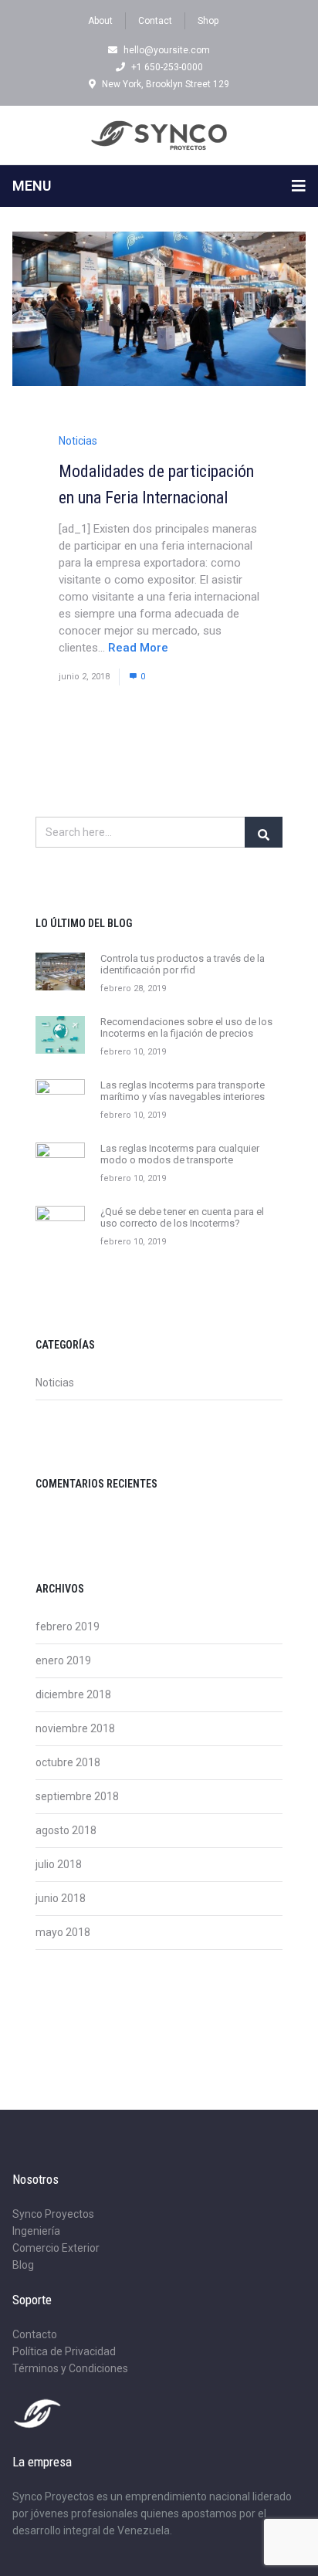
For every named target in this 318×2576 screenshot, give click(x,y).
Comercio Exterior (56, 2248)
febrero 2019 (68, 1627)
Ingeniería (36, 2231)
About (100, 21)
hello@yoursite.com (167, 50)
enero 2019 (63, 1660)
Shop (208, 21)
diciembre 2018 (73, 1694)
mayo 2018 (63, 1932)
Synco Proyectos (53, 2214)
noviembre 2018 (75, 1728)
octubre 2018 (68, 1762)
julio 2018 (59, 1864)
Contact (155, 21)
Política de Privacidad (64, 2351)
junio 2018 (61, 1898)
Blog (23, 2265)
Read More (138, 648)
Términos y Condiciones (70, 2368)
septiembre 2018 (77, 1796)
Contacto (35, 2334)
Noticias (78, 441)
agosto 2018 (66, 1830)
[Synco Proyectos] (159, 135)
